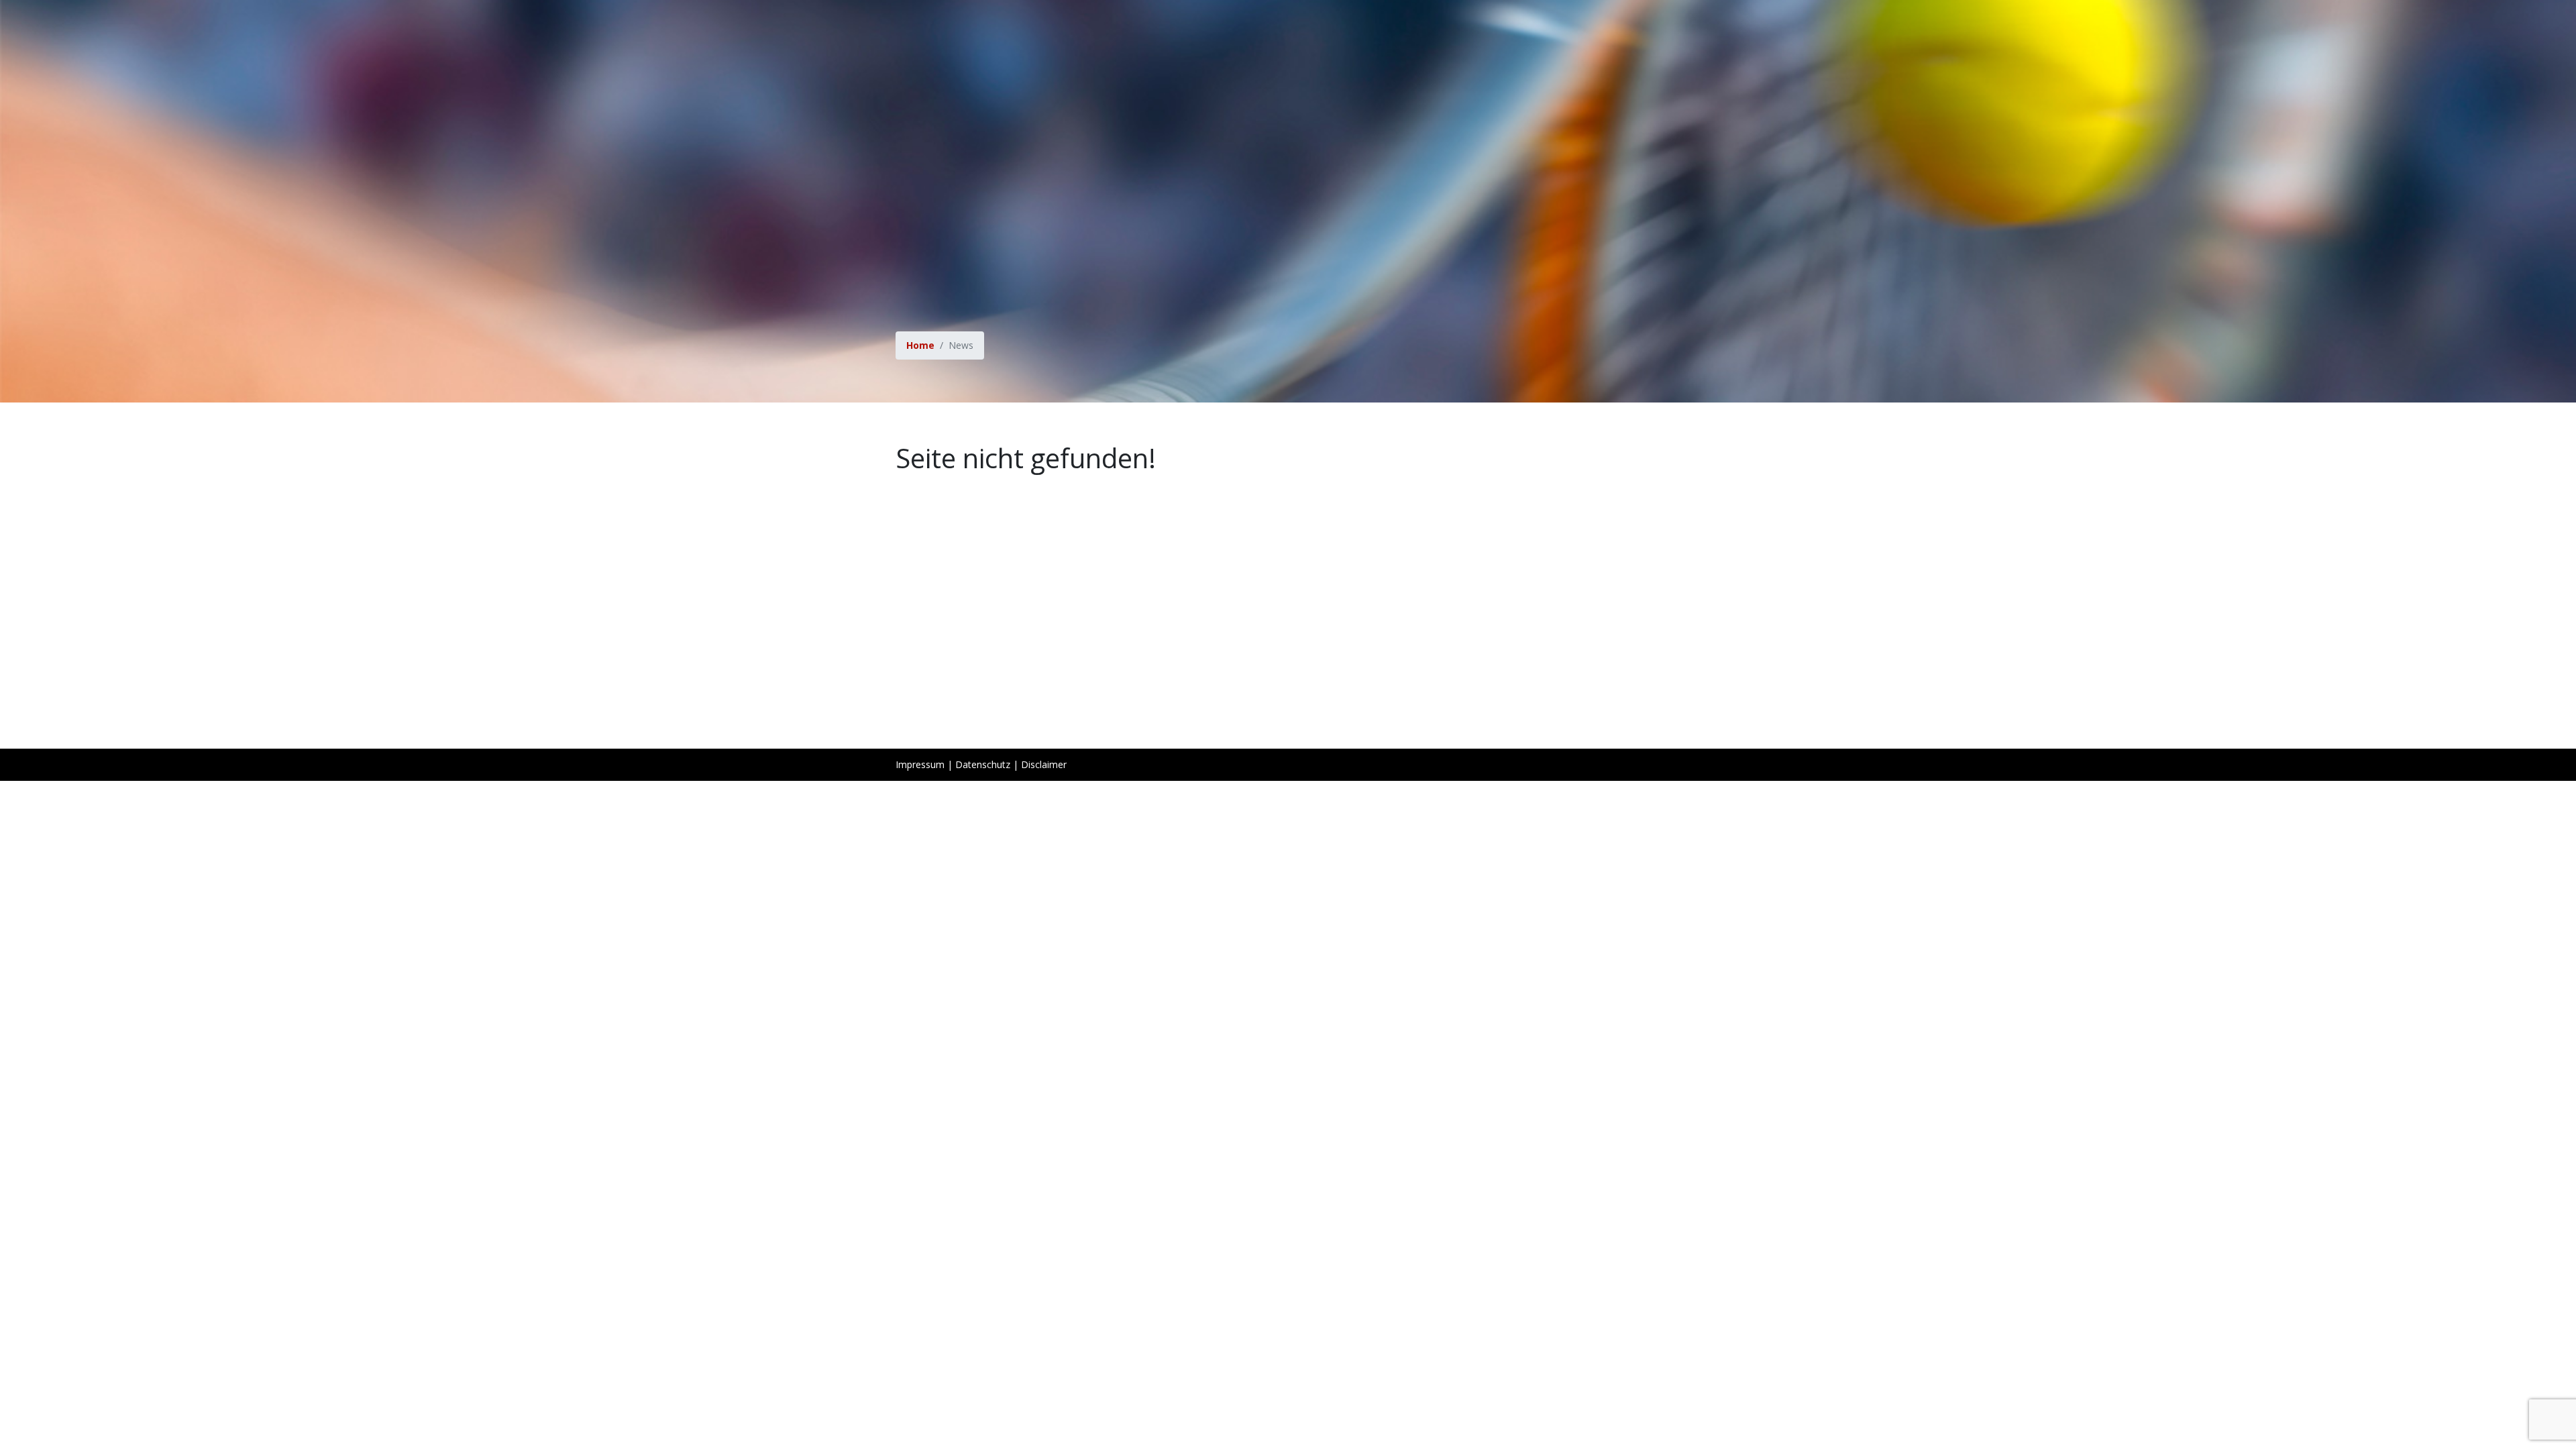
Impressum (920, 764)
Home (920, 345)
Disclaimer (1044, 764)
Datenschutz (983, 764)
